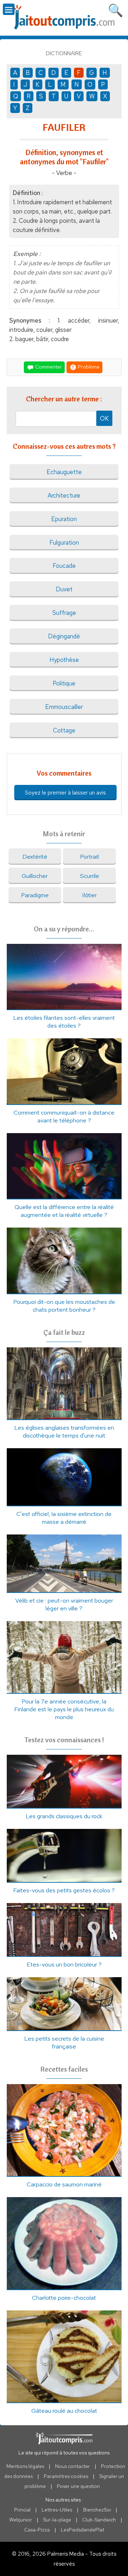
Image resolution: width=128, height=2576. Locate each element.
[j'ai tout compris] (64, 17)
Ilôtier (89, 895)
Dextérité (35, 857)
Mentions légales (25, 2466)
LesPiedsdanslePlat (82, 2530)
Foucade (64, 566)
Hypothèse (64, 660)
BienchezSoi (97, 2510)
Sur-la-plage (57, 2520)
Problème (88, 367)
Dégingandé (64, 636)
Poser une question (78, 2486)
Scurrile (90, 876)
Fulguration (64, 543)
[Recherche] (116, 9)
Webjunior (21, 2520)
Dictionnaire (64, 53)
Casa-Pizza (37, 2530)
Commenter (48, 367)
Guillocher (35, 876)
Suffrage (64, 613)
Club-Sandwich (99, 2520)
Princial (22, 2510)
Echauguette (64, 472)
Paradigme (35, 895)
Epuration (64, 519)
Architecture (64, 495)
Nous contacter (73, 2466)
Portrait (90, 857)
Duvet (64, 589)
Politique (64, 683)
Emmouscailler (64, 707)
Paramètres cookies (66, 2476)
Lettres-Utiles (57, 2510)
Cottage (64, 730)
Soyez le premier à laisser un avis (65, 793)
